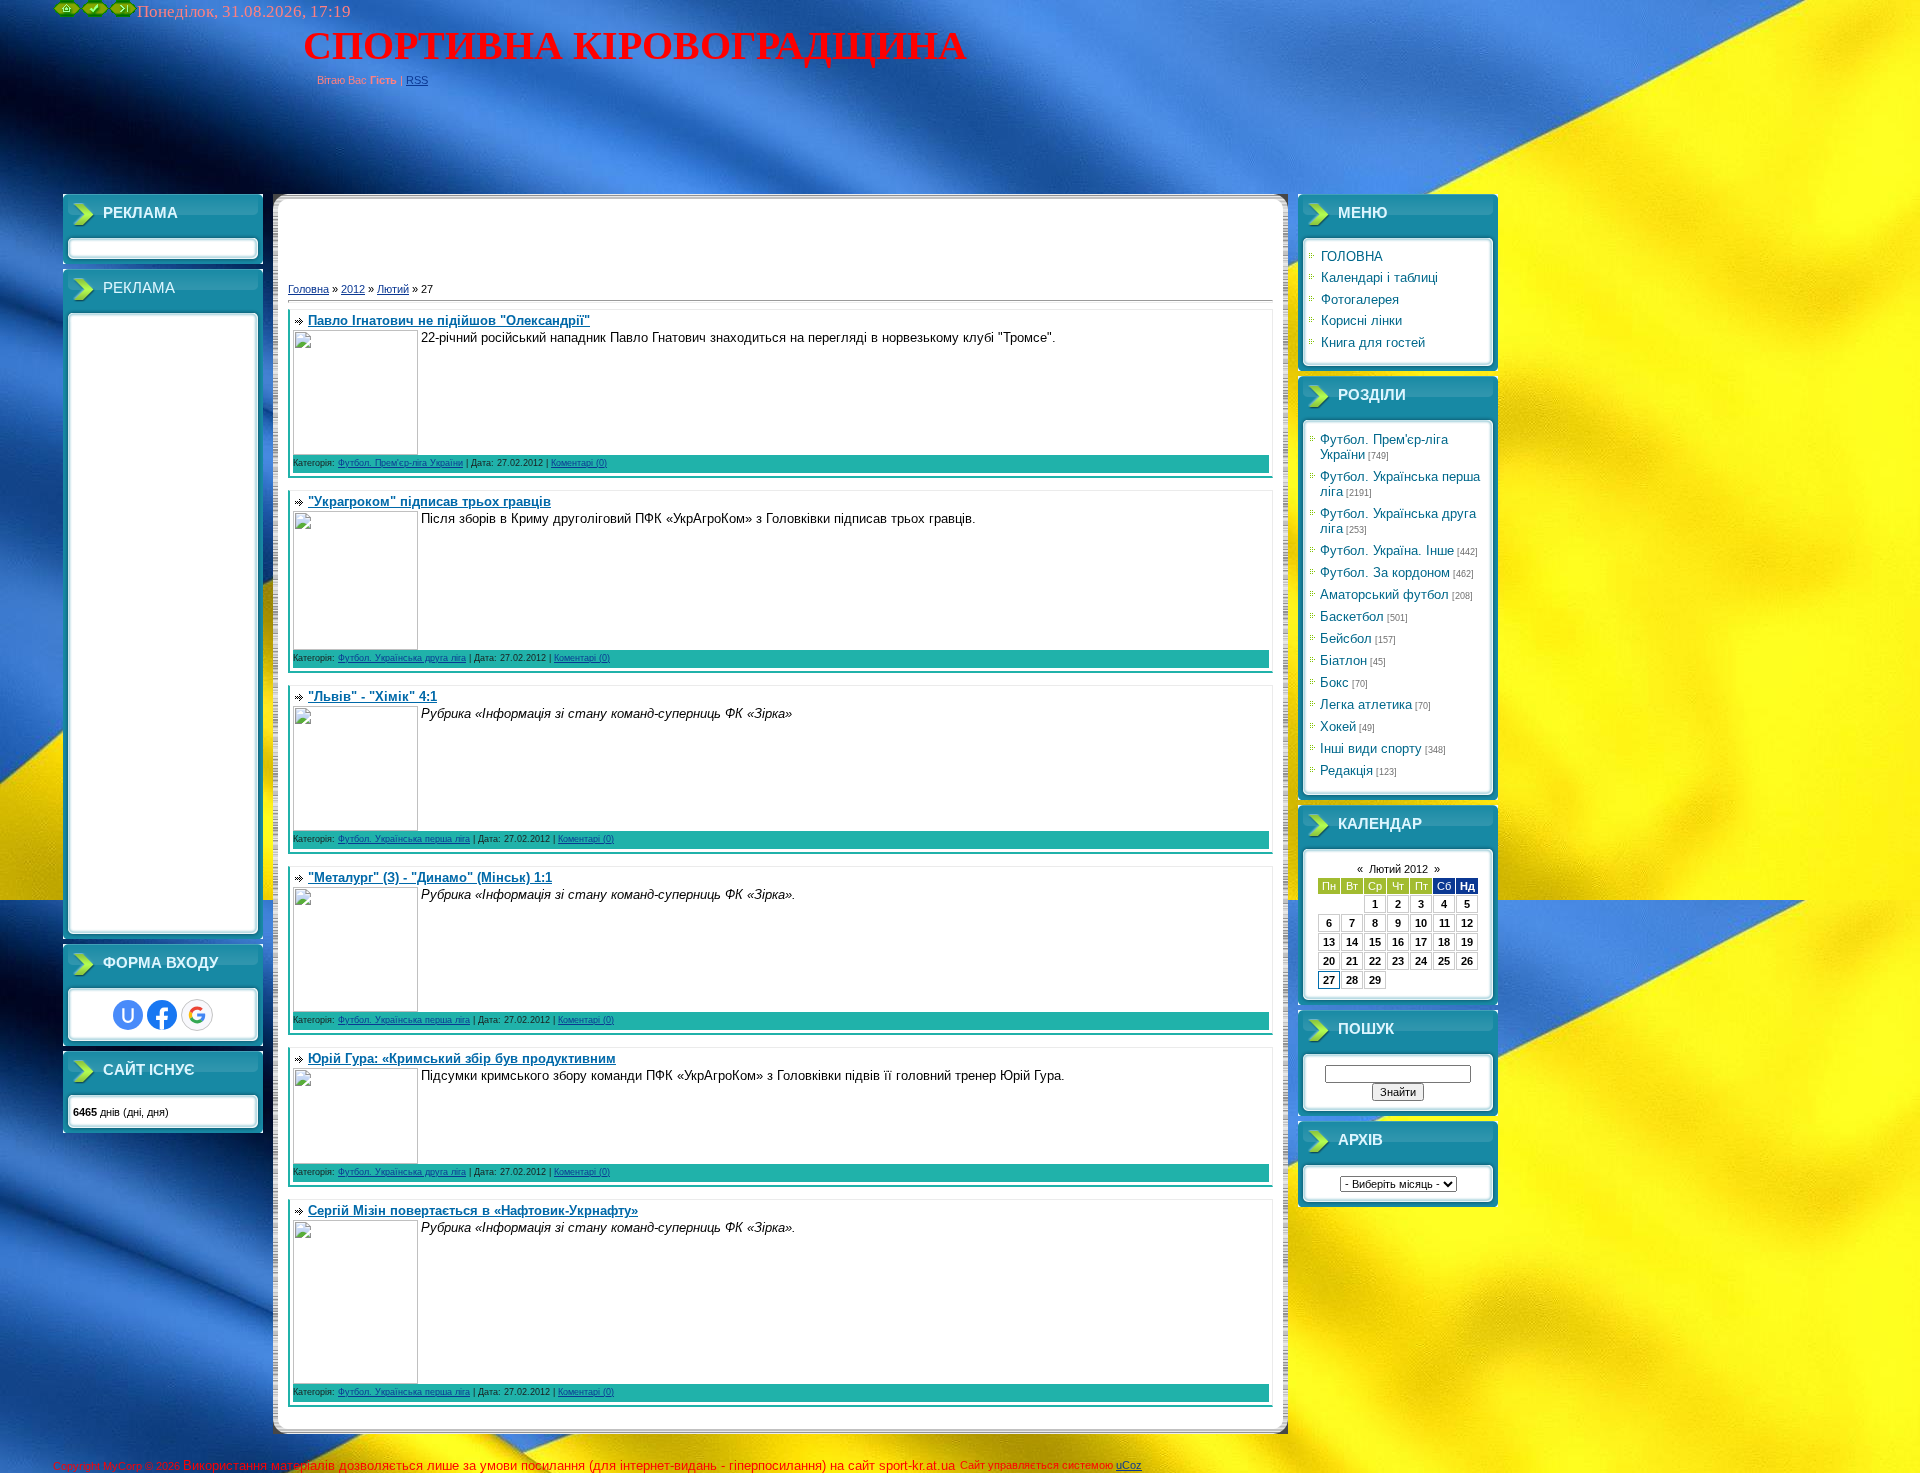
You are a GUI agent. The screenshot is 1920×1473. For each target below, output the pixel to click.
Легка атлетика (1366, 704)
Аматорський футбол (1384, 594)
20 (1329, 961)
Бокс (1334, 682)
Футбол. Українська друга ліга (402, 658)
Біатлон (1343, 660)
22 (1375, 961)
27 (1329, 980)
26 (1467, 961)
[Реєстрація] (95, 13)
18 (1444, 942)
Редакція (1346, 770)
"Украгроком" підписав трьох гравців (429, 501)
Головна (308, 289)
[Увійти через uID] (128, 1015)
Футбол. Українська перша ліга (404, 839)
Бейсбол (1346, 638)
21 (1352, 961)
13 (1329, 942)
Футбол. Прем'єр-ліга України (400, 463)
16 (1398, 942)
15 (1375, 942)
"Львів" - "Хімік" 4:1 (372, 696)
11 (1444, 923)
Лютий (393, 289)
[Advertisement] (417, 149)
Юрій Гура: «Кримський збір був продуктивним (462, 1058)
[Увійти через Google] (197, 1015)
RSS (417, 80)
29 (1375, 980)
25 (1444, 961)
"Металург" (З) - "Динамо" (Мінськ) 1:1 (430, 877)
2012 (353, 289)
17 (1421, 942)
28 (1352, 980)
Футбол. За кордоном (1385, 572)
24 (1421, 961)
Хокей (1338, 726)
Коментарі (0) (579, 463)
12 (1467, 923)
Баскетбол (1352, 616)
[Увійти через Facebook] (162, 1015)
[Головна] (67, 13)
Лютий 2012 (1398, 869)
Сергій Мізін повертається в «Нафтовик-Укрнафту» (473, 1210)
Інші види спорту (1371, 748)
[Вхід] (123, 13)
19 (1467, 942)
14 (1352, 942)
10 (1421, 923)
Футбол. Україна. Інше (1387, 550)
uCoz (1129, 1465)
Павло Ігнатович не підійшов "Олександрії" (449, 320)
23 (1398, 961)
